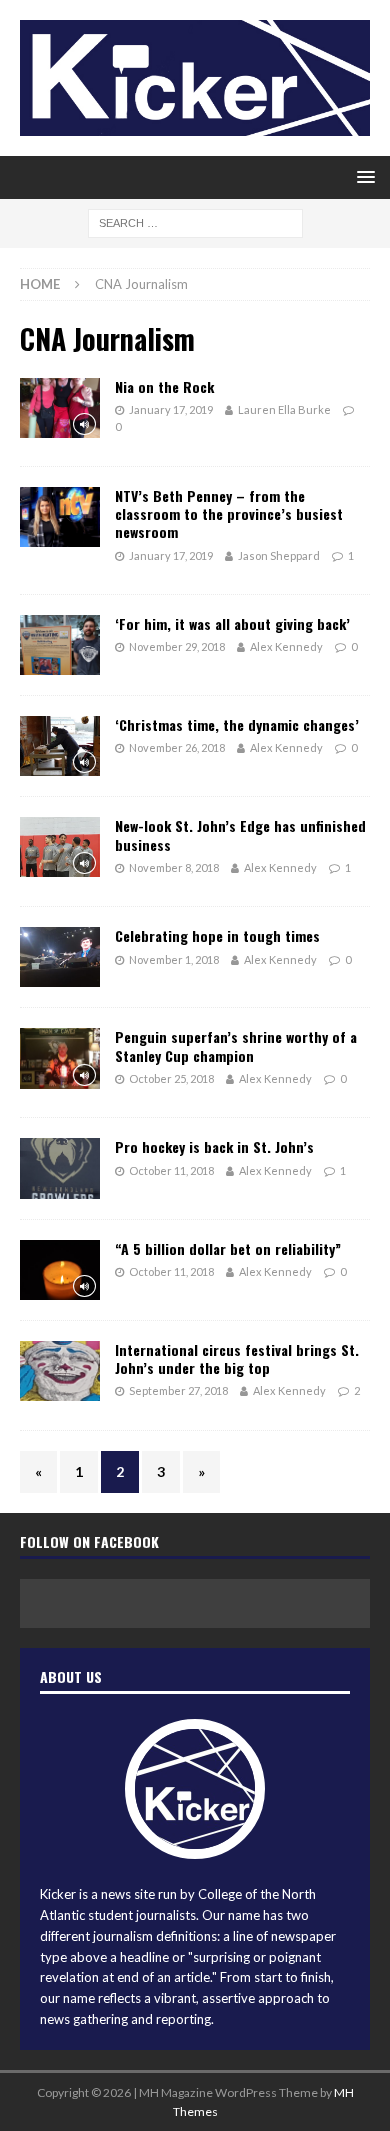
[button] (362, 176)
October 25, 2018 (171, 1078)
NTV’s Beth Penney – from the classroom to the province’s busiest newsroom (229, 513)
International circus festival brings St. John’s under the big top (237, 1358)
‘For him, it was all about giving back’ (232, 623)
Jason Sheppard (279, 555)
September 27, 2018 (178, 1390)
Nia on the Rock (164, 386)
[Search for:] (195, 222)
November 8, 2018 (174, 867)
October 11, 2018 (171, 1170)
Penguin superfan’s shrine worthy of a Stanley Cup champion (236, 1045)
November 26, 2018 (177, 747)
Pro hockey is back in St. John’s (214, 1146)
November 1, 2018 (174, 959)
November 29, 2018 (177, 646)
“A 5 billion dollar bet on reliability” (228, 1248)
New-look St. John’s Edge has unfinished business (240, 834)
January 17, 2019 (171, 409)
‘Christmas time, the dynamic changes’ (237, 724)
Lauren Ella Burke (284, 409)
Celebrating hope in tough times (217, 935)
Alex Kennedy (286, 646)
